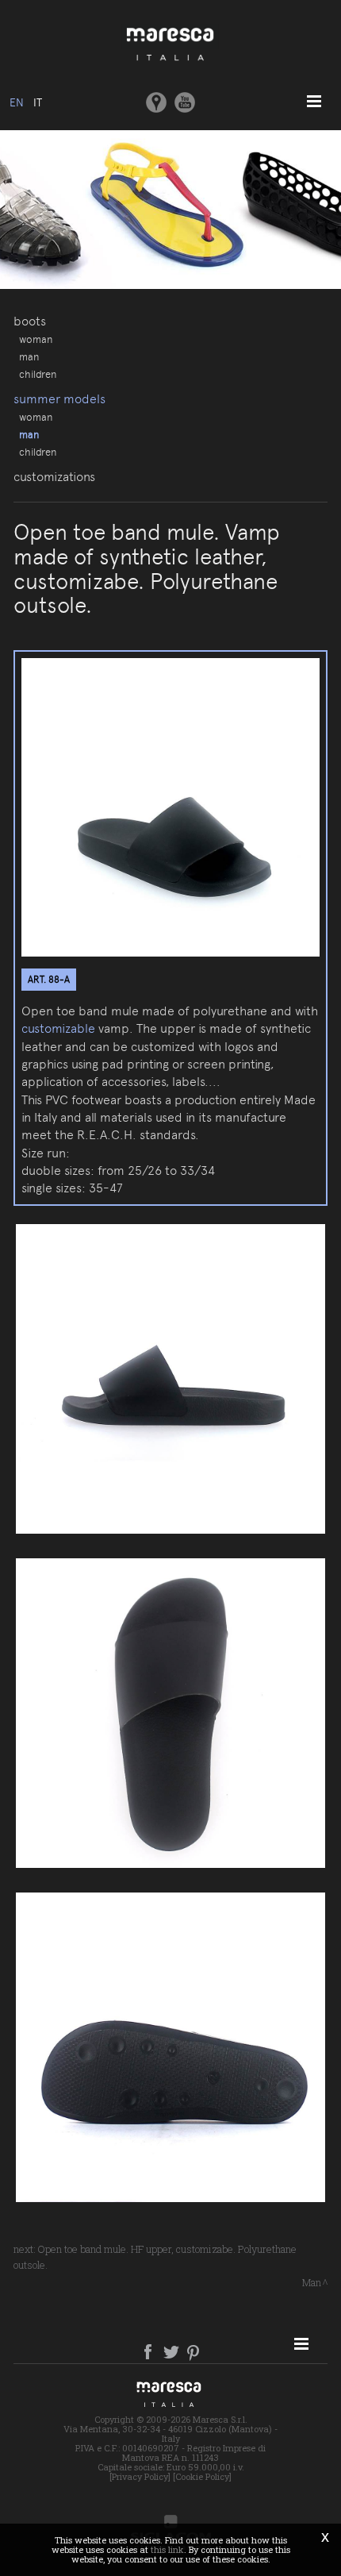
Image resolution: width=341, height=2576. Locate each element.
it (38, 102)
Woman (36, 339)
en (17, 102)
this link (167, 2549)
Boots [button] (30, 321)
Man (29, 356)
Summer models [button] (59, 399)
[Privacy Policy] (140, 2476)
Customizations (54, 477)
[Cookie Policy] (202, 2476)
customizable (58, 1028)
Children (38, 374)
